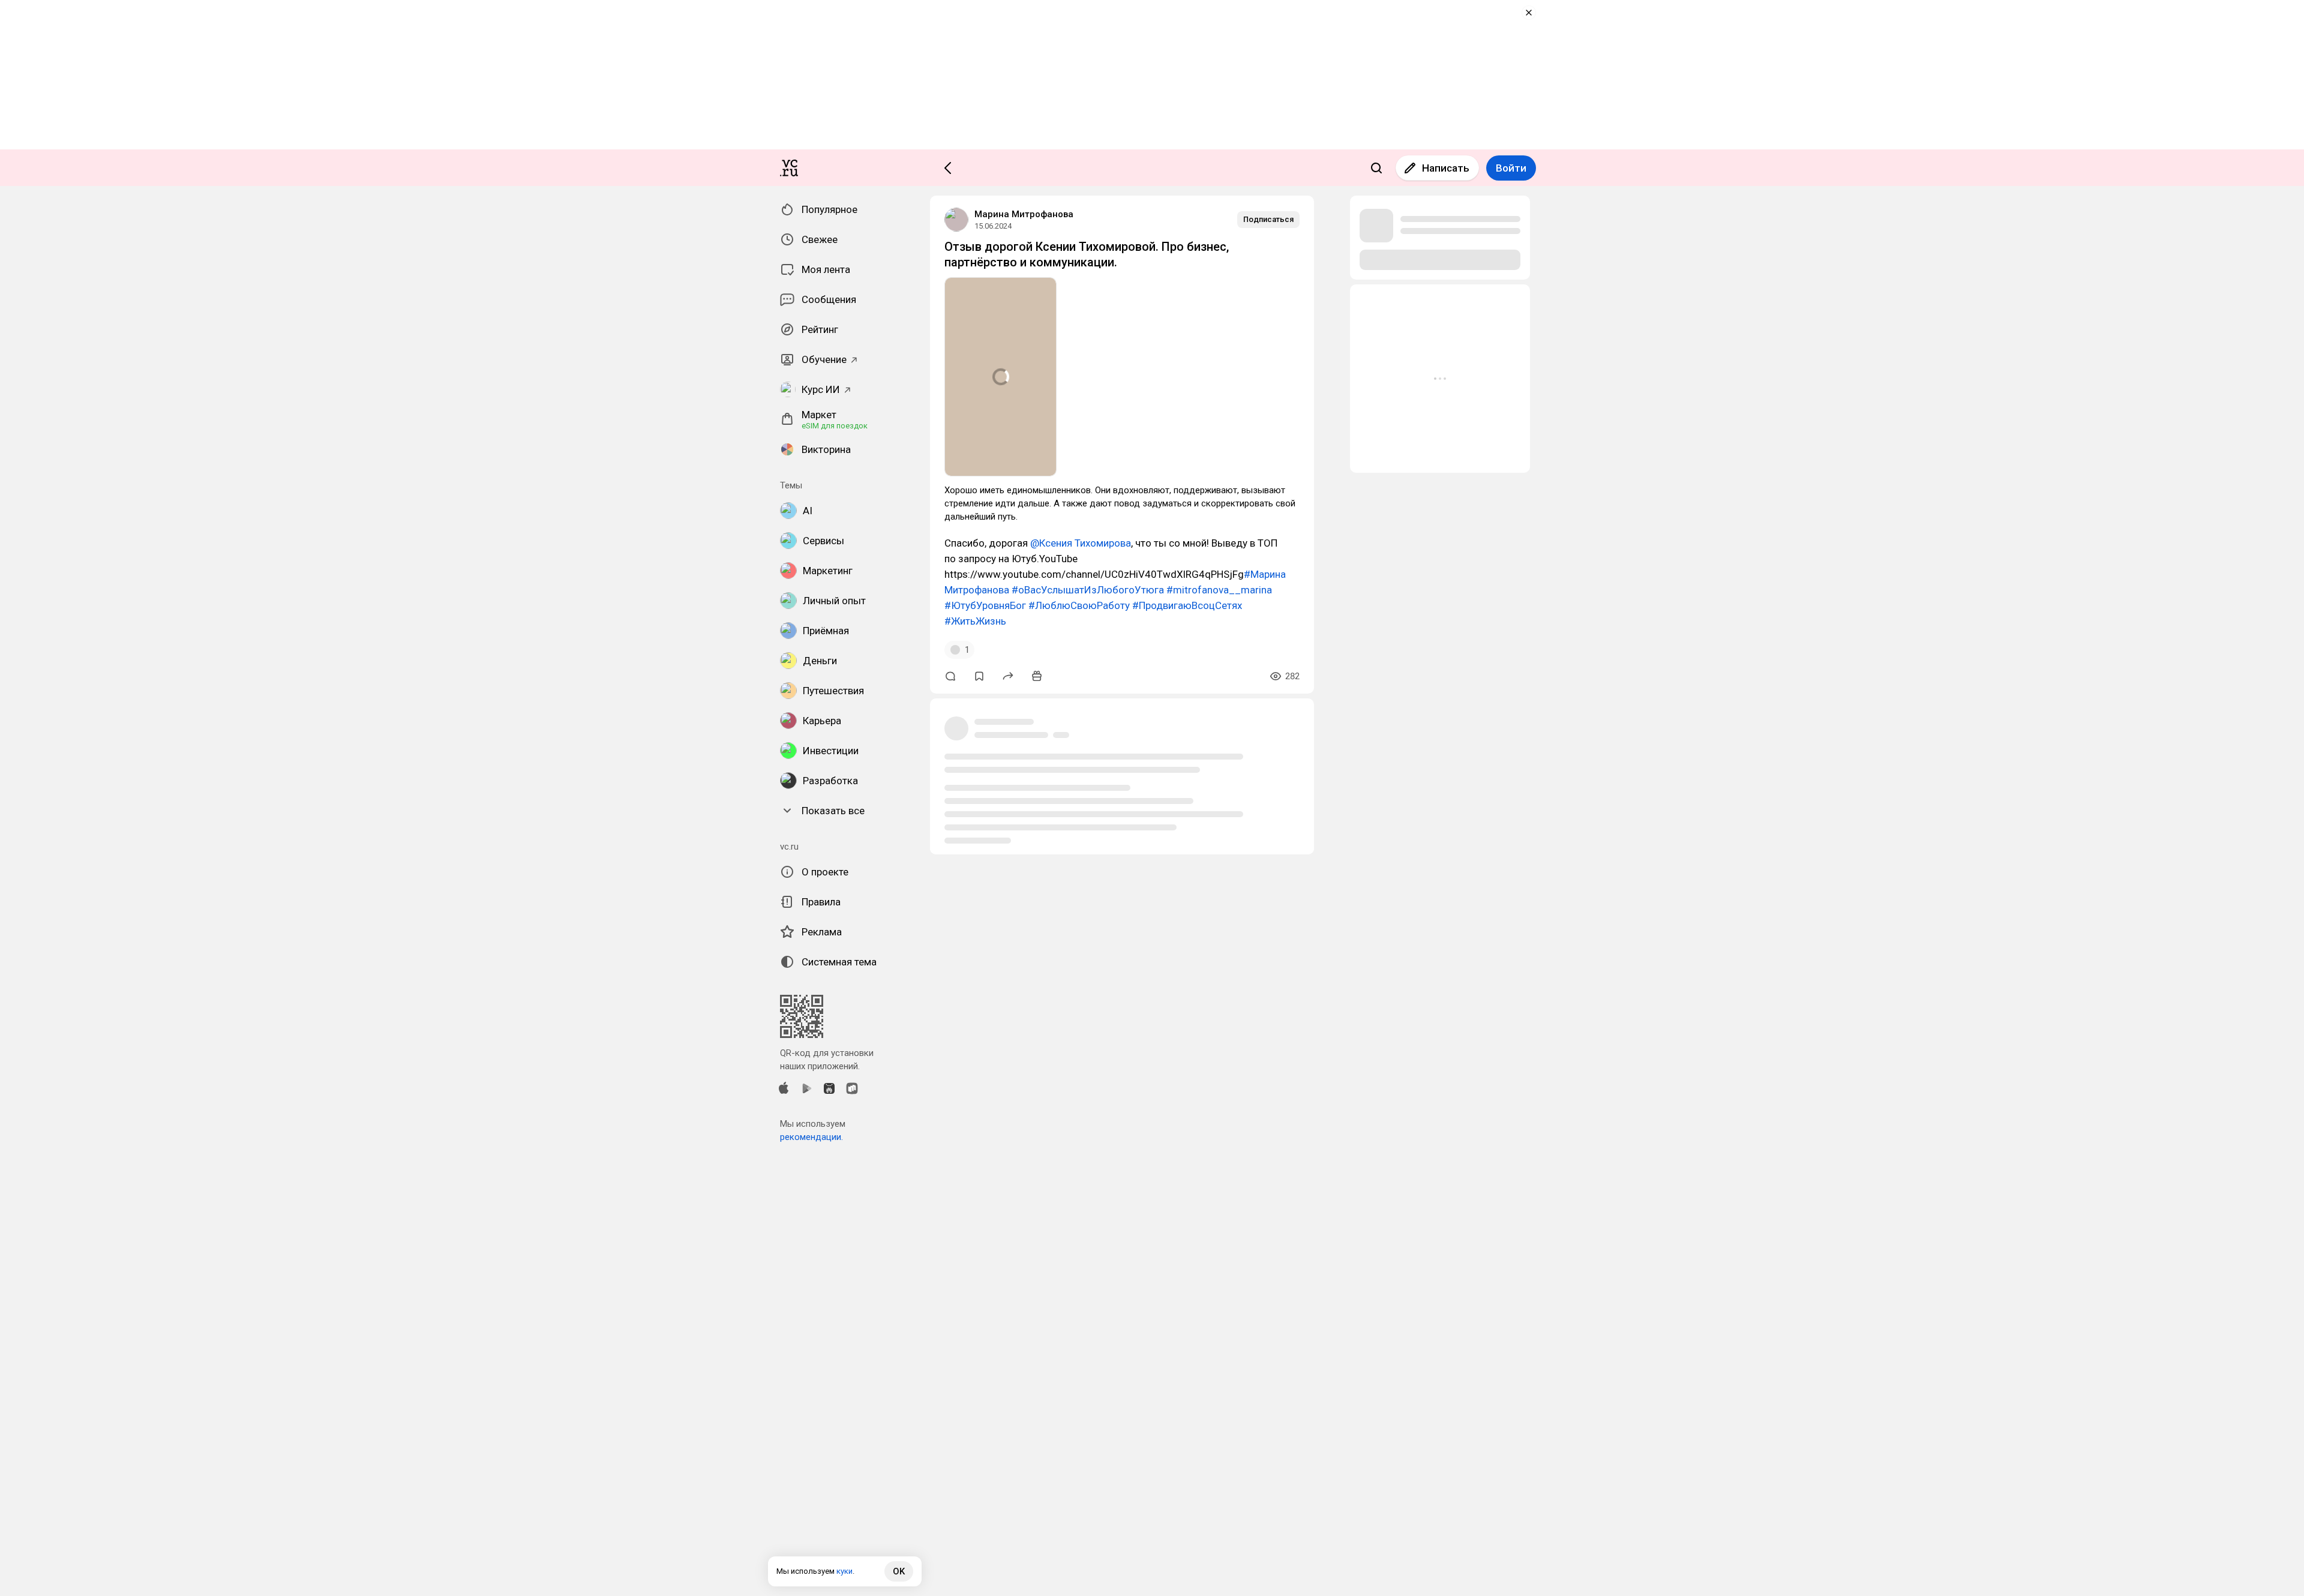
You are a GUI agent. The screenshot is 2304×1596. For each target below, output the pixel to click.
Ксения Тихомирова (1085, 543)
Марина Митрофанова (1024, 214)
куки (844, 1571)
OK (899, 1571)
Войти (1511, 168)
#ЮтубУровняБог (985, 605)
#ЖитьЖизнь (975, 621)
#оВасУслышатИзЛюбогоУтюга (1088, 590)
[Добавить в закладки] (979, 676)
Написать (1446, 168)
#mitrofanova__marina (1219, 590)
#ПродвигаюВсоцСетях (1187, 605)
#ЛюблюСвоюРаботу (1079, 605)
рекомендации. (811, 1137)
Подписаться (1268, 219)
